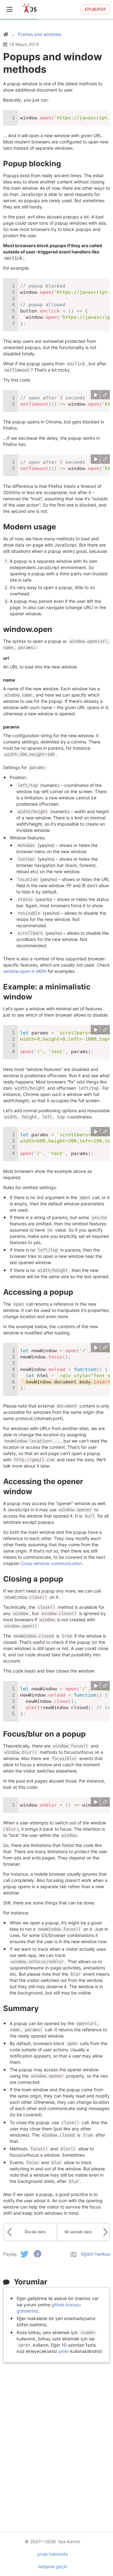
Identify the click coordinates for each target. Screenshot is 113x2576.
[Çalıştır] (95, 395)
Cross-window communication (51, 1563)
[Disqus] (56, 2444)
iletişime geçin (53, 2566)
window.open (28, 629)
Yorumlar (31, 2282)
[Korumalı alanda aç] (105, 395)
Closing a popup (33, 1579)
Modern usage (30, 527)
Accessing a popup (38, 1292)
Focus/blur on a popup (44, 1734)
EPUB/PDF (95, 9)
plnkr (64, 2351)
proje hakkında (53, 2554)
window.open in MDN (25, 971)
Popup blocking (32, 164)
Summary (21, 2008)
